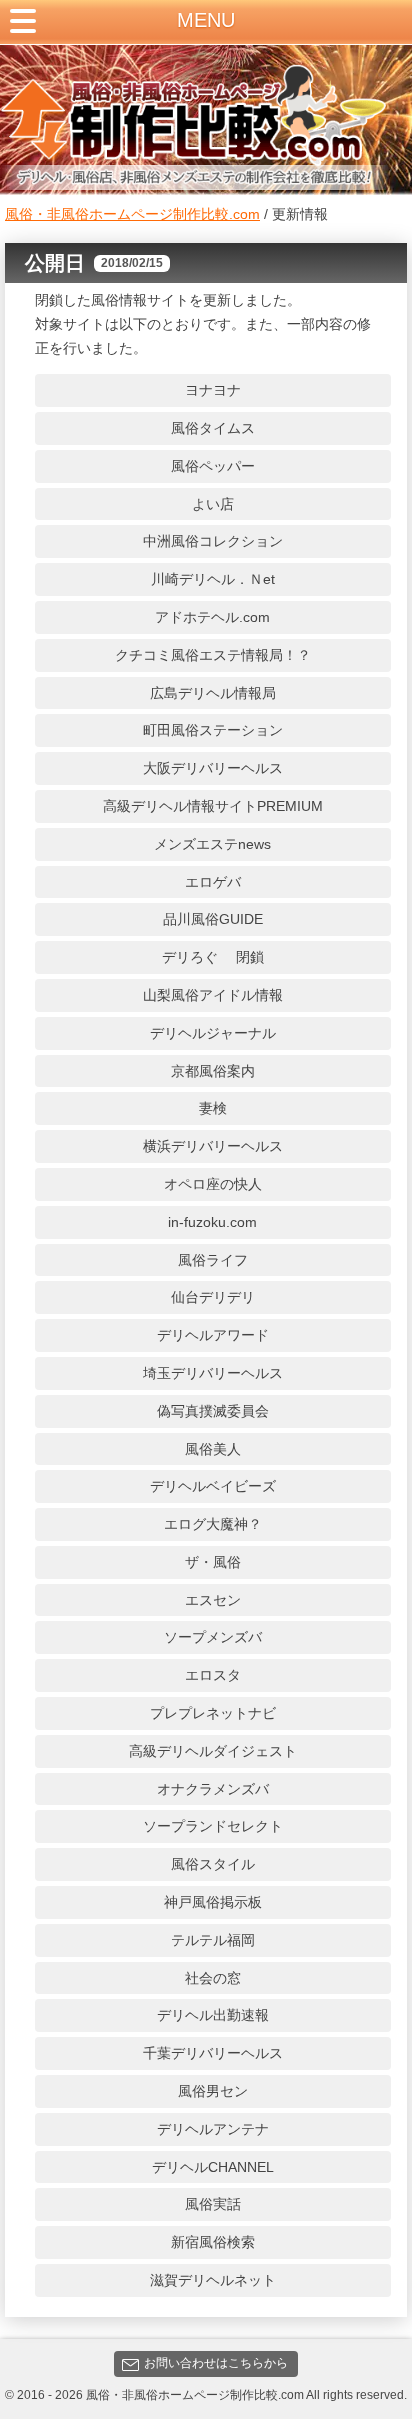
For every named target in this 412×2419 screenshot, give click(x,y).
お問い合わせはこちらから (216, 2363)
